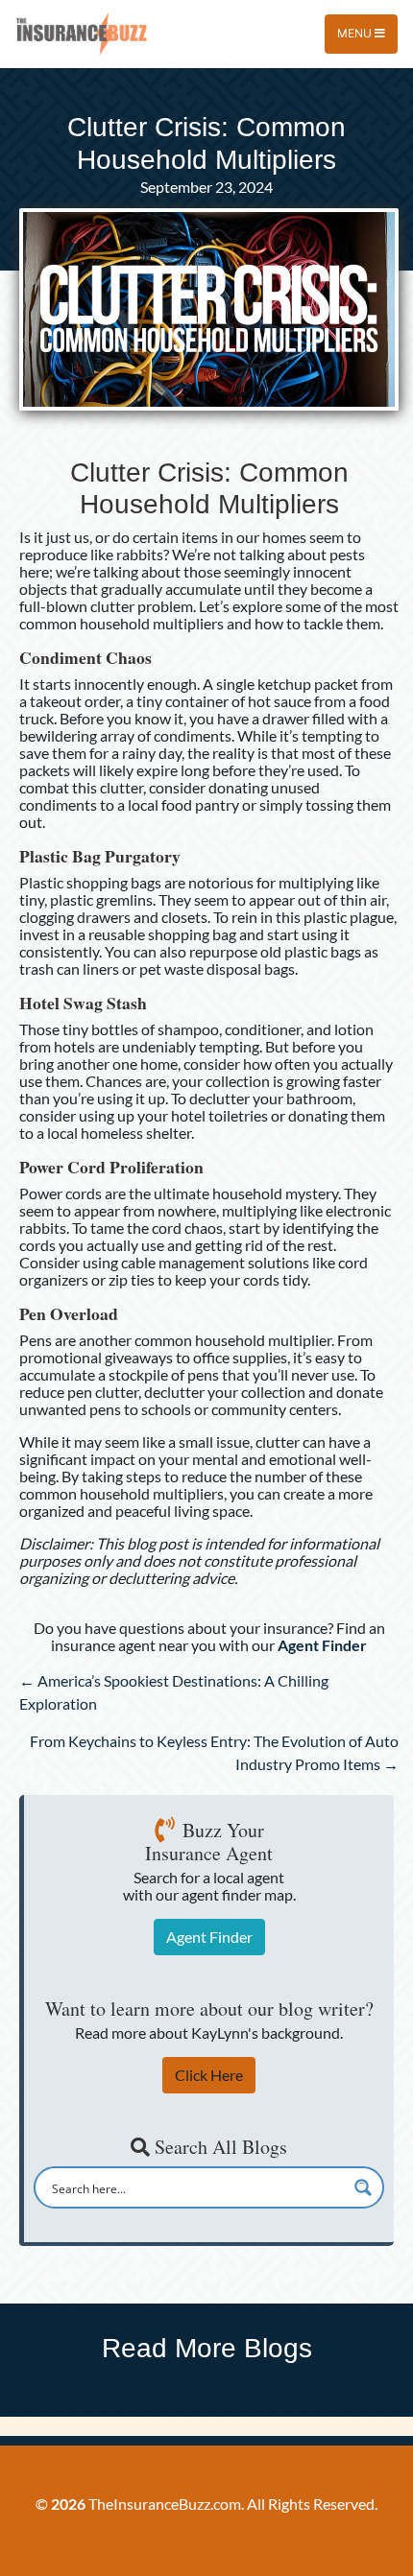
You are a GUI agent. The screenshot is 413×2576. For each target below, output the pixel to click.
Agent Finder (209, 1937)
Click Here (209, 2075)
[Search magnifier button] (363, 2187)
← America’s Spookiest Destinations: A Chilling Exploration (174, 1692)
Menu (356, 33)
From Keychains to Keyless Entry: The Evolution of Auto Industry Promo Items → (214, 1752)
